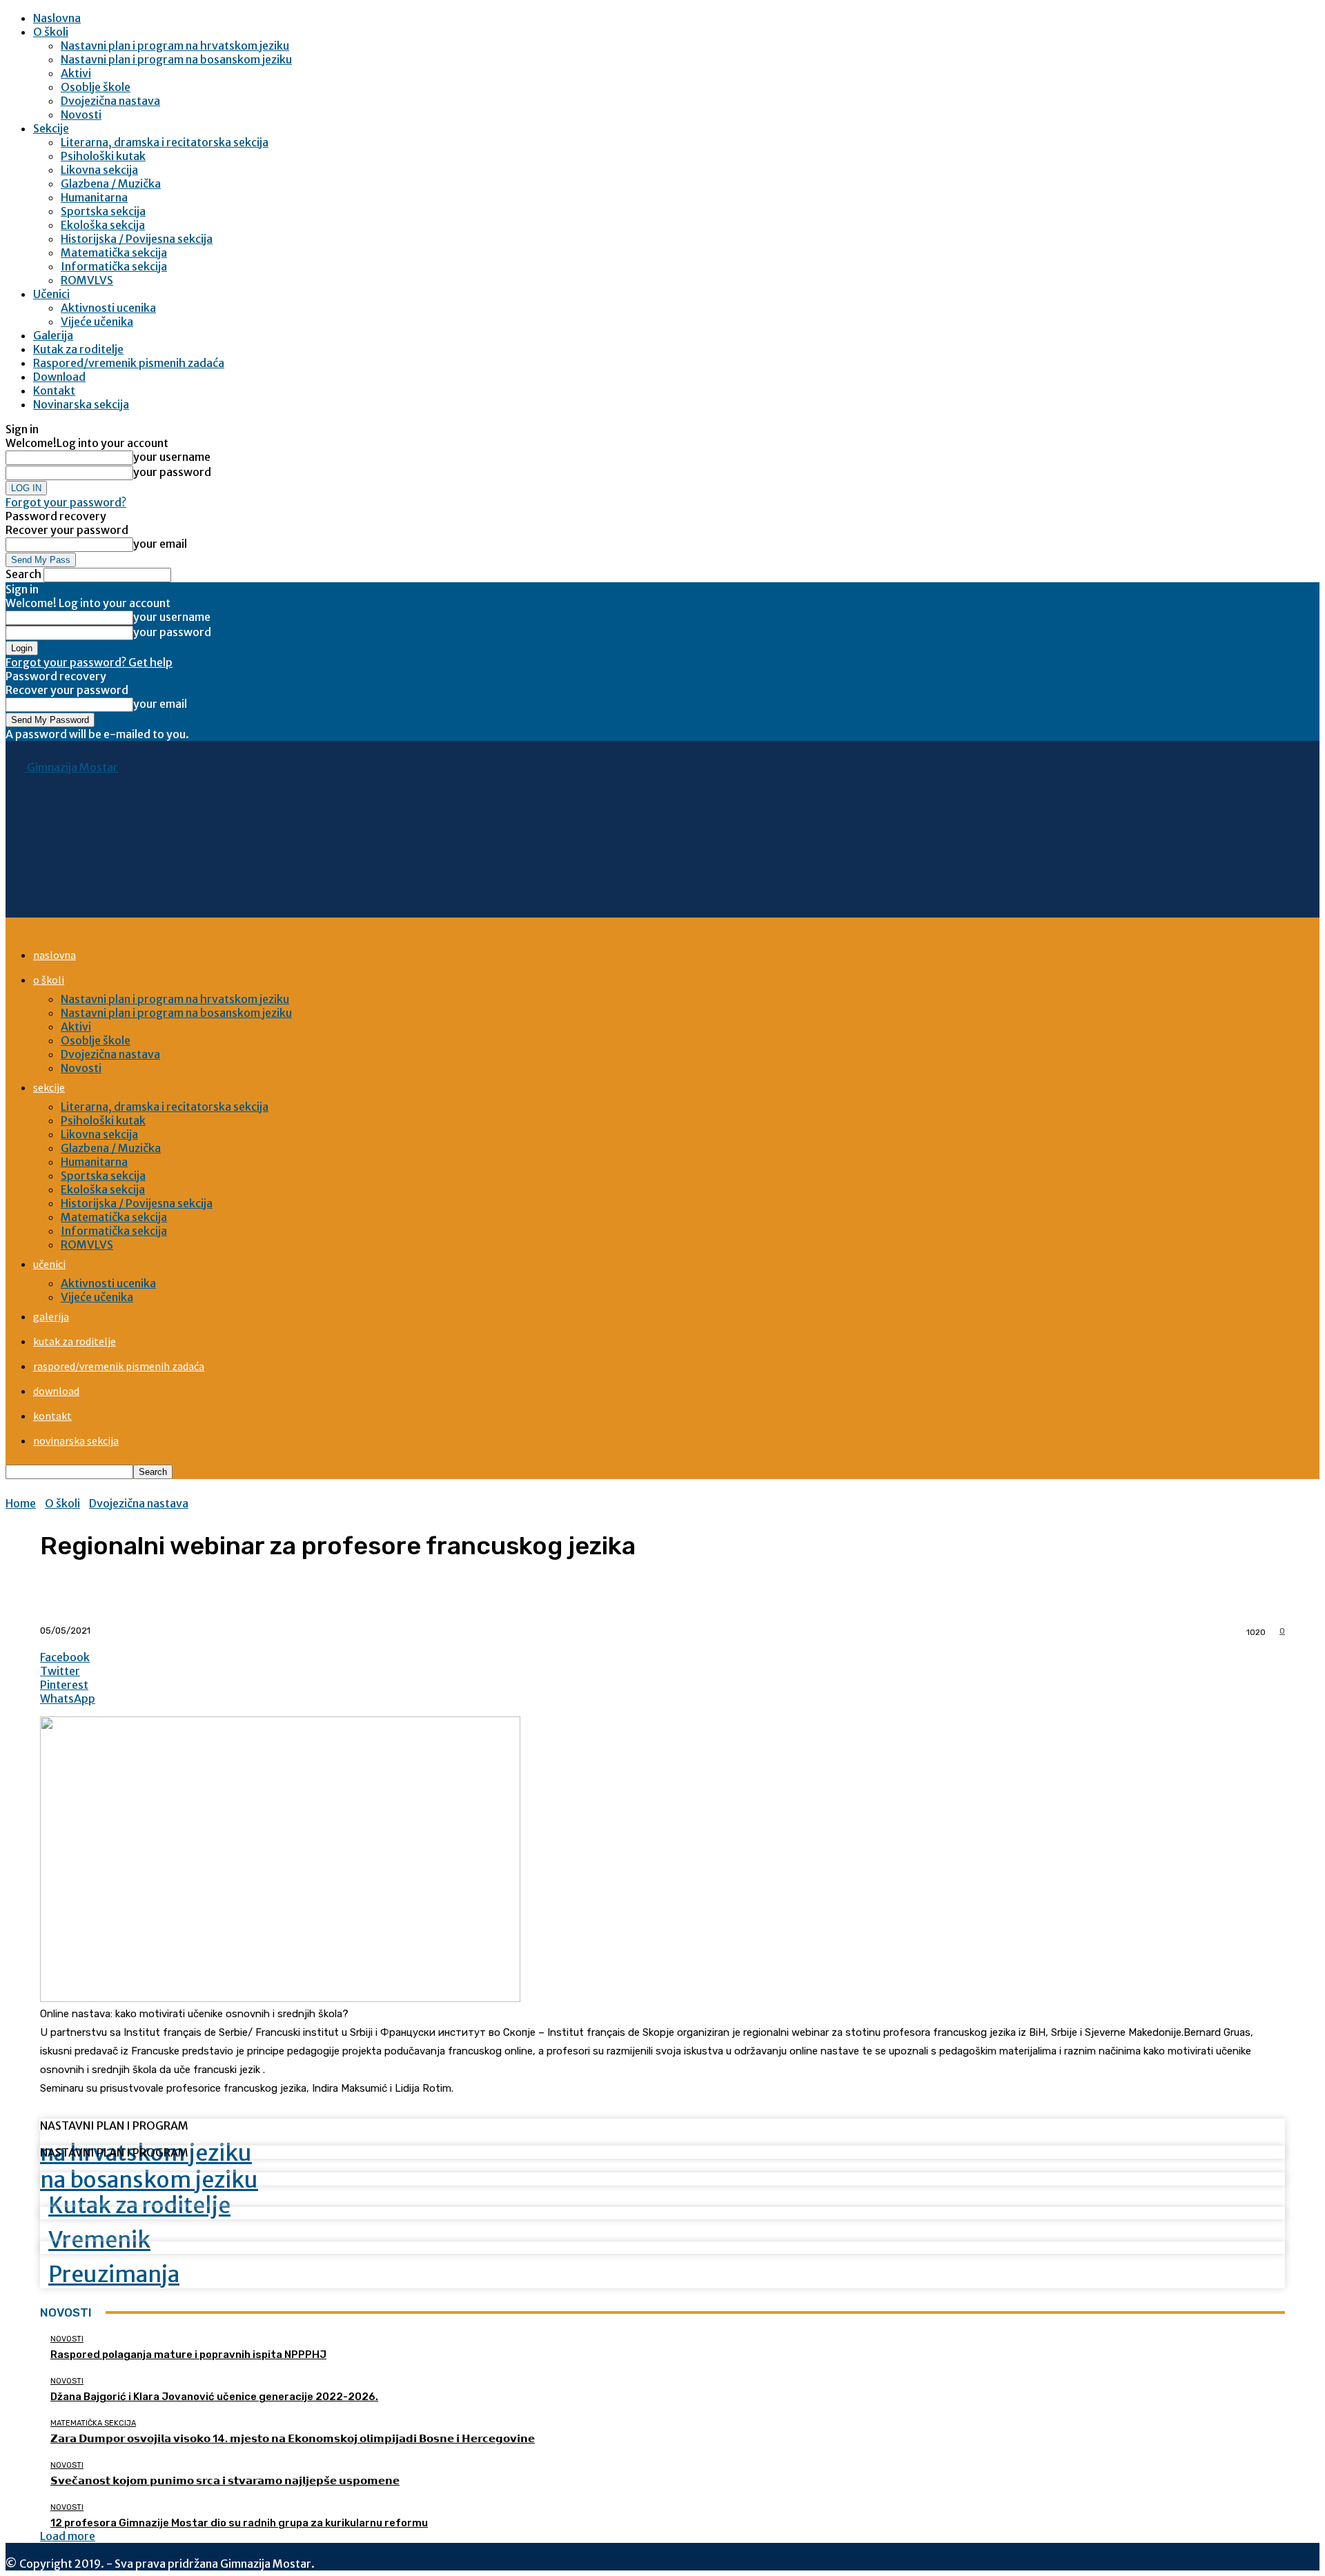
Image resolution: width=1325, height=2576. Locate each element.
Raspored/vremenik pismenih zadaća (129, 363)
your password (172, 472)
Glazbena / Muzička (111, 184)
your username (172, 457)
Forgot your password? (66, 502)
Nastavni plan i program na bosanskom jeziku (176, 59)
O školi (51, 32)
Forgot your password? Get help (89, 662)
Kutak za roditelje (78, 349)
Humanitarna (94, 197)
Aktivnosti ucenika (108, 308)
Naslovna (57, 18)
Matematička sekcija (114, 252)
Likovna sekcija (99, 170)
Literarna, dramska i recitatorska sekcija (165, 142)
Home (21, 1503)
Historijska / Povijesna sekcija (137, 239)
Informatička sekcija (114, 266)
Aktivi (76, 73)
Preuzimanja (114, 2275)
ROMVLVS (87, 280)
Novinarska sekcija (81, 404)
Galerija (53, 335)
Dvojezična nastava (110, 101)
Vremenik (99, 2240)
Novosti (81, 115)
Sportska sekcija (103, 211)
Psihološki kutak (103, 156)
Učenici (51, 294)
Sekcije (51, 128)
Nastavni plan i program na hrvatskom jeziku (175, 46)
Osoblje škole (96, 87)
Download (59, 377)
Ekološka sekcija (103, 225)
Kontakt (54, 390)
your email (160, 544)
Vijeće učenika (97, 321)
